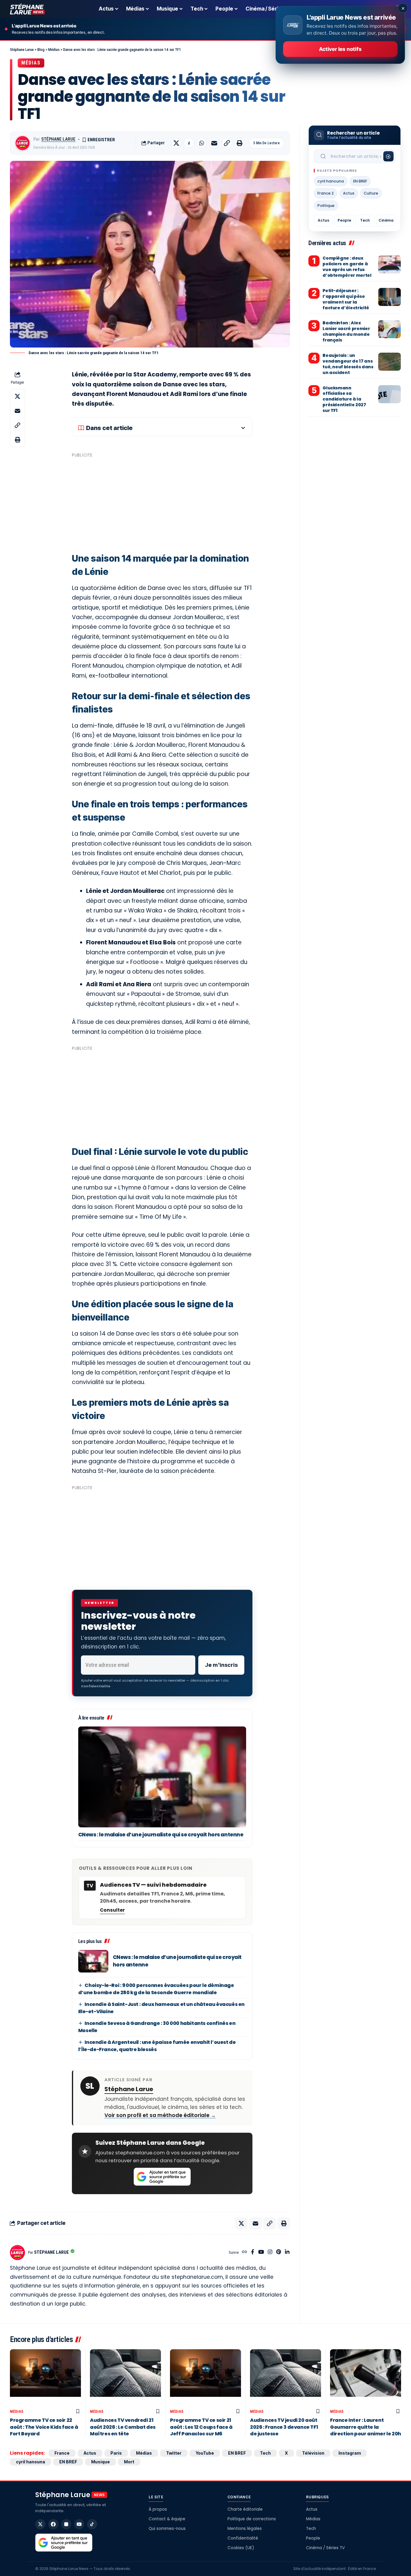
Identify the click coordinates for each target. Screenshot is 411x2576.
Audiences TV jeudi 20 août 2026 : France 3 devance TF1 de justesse (284, 2427)
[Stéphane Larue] (27, 9)
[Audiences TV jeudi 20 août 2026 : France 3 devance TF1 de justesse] (286, 2378)
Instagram (350, 2453)
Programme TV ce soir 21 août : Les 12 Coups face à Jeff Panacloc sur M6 (201, 2427)
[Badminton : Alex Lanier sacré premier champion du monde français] (389, 329)
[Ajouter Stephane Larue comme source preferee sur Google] (162, 2177)
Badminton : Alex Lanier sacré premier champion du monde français (346, 331)
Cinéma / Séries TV (325, 2548)
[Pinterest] (279, 2252)
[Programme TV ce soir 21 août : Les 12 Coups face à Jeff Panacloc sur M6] (205, 2378)
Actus (349, 193)
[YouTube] (261, 2252)
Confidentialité (243, 2538)
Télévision (313, 2453)
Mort (129, 2462)
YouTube (205, 2453)
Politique (326, 206)
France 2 (326, 193)
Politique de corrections (252, 2519)
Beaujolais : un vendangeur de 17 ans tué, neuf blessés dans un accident (348, 364)
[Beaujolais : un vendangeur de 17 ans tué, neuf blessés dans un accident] (389, 362)
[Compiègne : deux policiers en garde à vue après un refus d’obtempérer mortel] (389, 264)
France (62, 2453)
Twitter (174, 2453)
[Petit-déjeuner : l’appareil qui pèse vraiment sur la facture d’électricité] (389, 297)
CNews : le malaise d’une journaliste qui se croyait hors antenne (161, 1835)
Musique (100, 2462)
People (344, 220)
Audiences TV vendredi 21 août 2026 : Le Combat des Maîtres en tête (123, 2427)
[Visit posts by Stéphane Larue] (23, 143)
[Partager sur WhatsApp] (202, 143)
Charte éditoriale (245, 2509)
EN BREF (360, 181)
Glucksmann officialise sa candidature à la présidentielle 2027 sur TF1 (344, 399)
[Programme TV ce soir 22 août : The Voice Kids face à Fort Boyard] (45, 2378)
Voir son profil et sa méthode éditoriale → (160, 2115)
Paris (116, 2453)
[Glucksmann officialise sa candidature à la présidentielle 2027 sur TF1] (389, 394)
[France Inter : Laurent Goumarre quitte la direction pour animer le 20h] (366, 2378)
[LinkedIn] (287, 2252)
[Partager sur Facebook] (189, 143)
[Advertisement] (162, 502)
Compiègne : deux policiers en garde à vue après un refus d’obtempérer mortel (347, 267)
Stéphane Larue (58, 139)
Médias (31, 63)
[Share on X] (176, 143)
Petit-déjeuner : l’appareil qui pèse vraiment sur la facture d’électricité (346, 299)
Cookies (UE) (241, 2548)
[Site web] (244, 2252)
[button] (227, 143)
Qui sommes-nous (167, 2529)
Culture (371, 193)
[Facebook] (253, 2252)
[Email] (214, 143)
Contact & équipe (167, 2519)
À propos (158, 2509)
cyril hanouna (331, 181)
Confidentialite (96, 1686)
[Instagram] (270, 2252)
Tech (365, 220)
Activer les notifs (340, 49)
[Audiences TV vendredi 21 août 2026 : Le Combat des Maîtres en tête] (125, 2378)
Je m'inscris (221, 1665)
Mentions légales (245, 2529)
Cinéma (386, 220)
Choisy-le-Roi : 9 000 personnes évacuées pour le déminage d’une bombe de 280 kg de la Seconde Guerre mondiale (156, 1989)
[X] (40, 2524)
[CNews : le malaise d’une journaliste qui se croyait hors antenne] (162, 1777)
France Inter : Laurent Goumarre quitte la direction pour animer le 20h (366, 2427)
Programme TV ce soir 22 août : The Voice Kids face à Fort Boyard (44, 2427)
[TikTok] (92, 2524)
